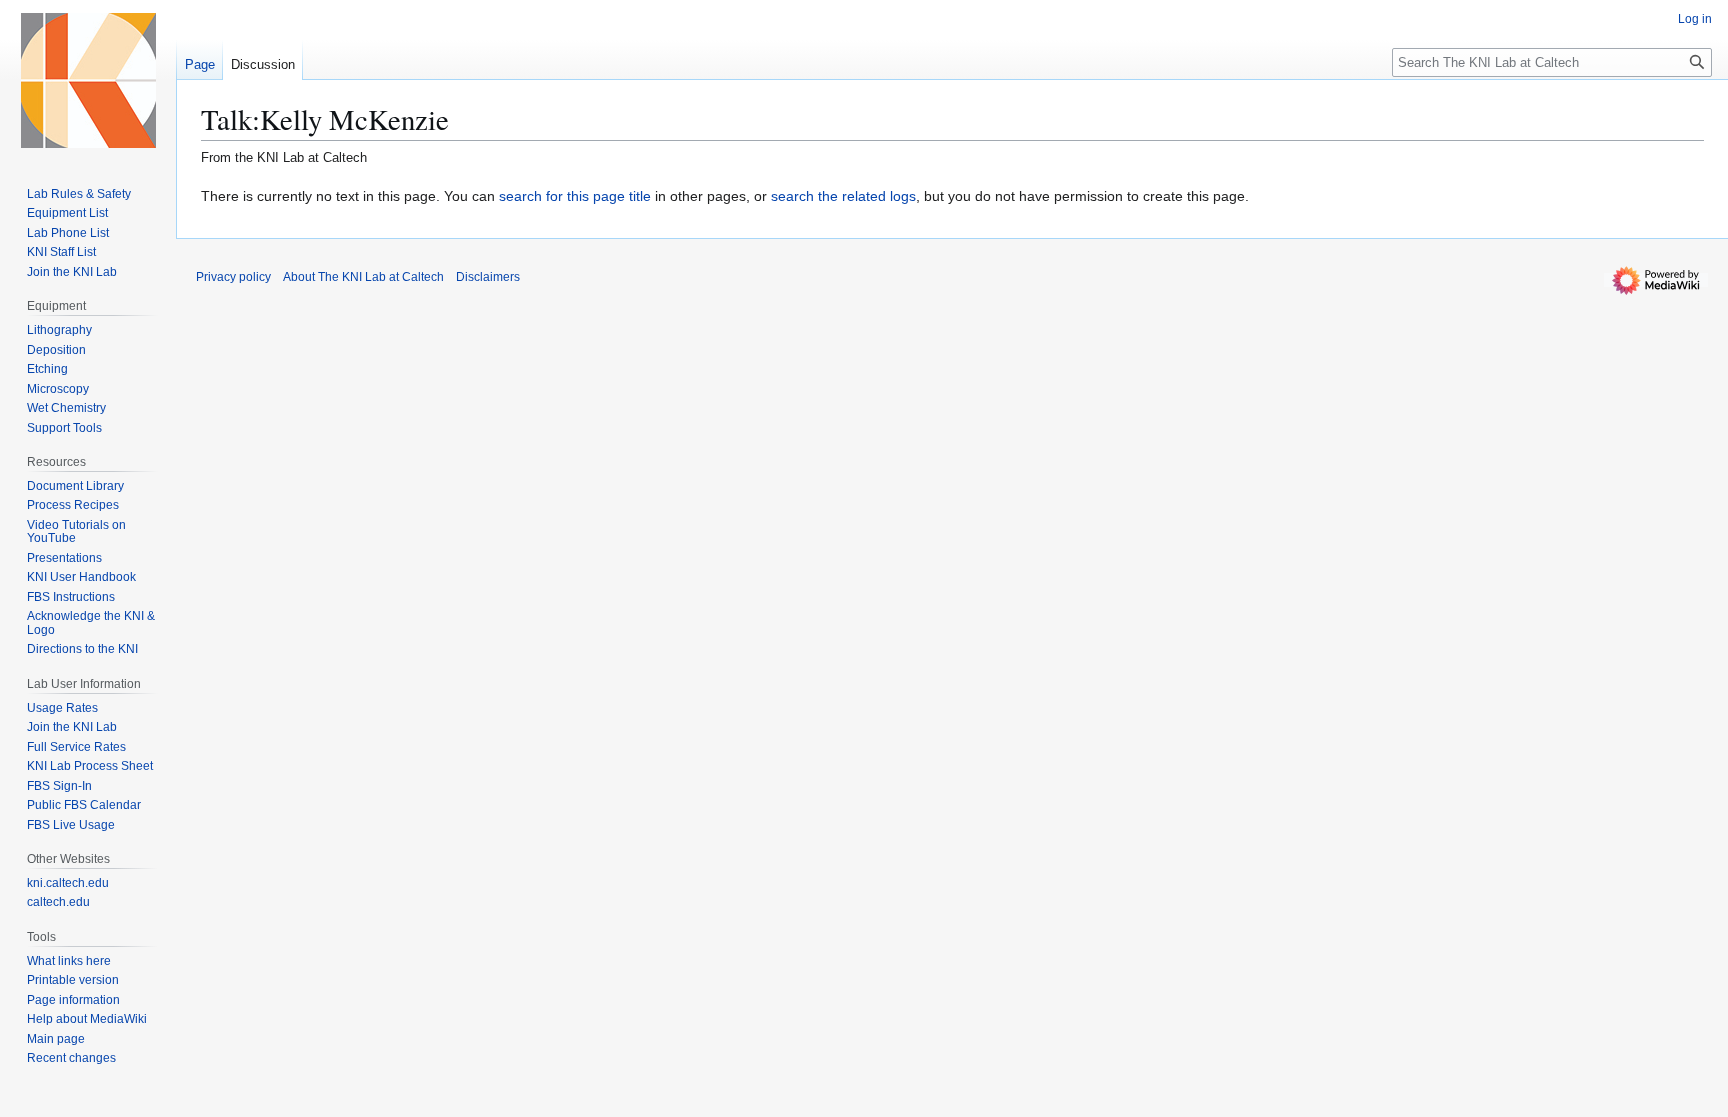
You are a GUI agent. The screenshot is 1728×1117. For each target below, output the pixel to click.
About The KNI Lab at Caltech (363, 277)
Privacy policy (233, 277)
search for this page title (575, 196)
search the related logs (843, 196)
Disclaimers (488, 277)
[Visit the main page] (88, 80)
